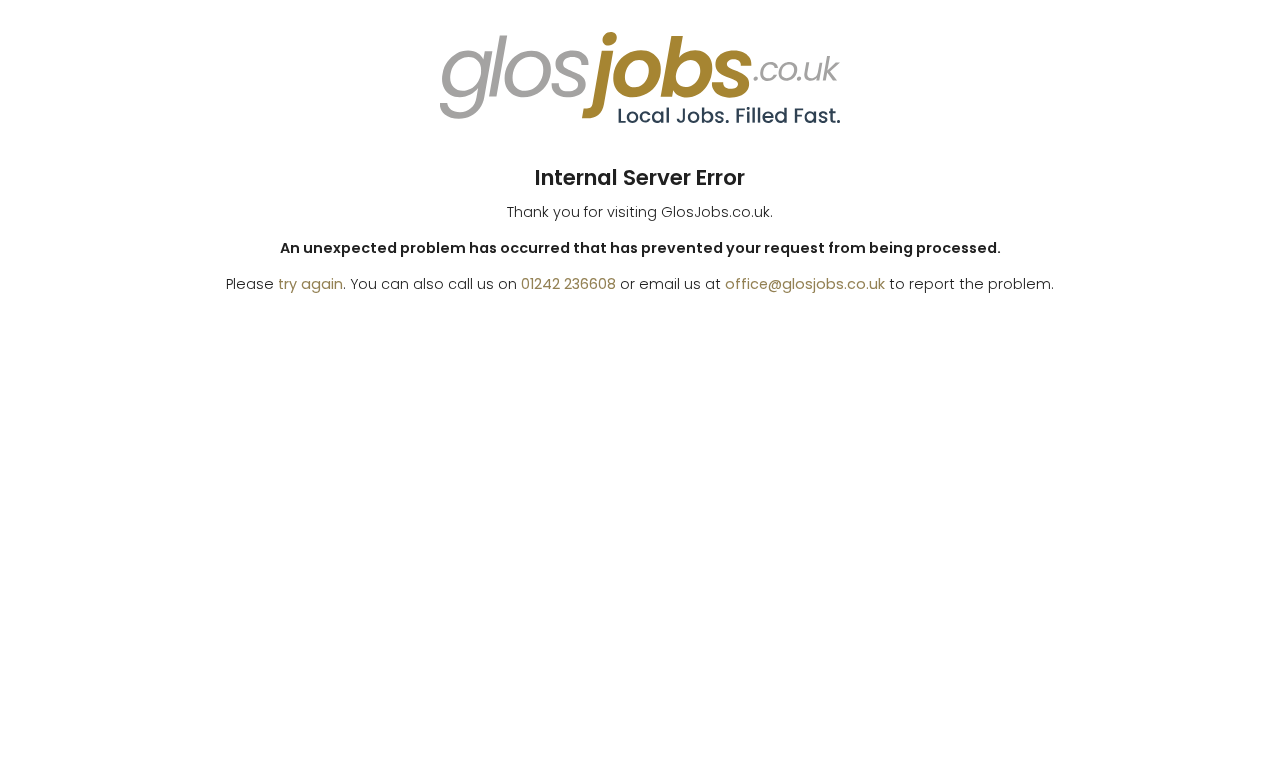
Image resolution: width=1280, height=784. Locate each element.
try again (310, 284)
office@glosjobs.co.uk (805, 284)
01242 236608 (568, 284)
